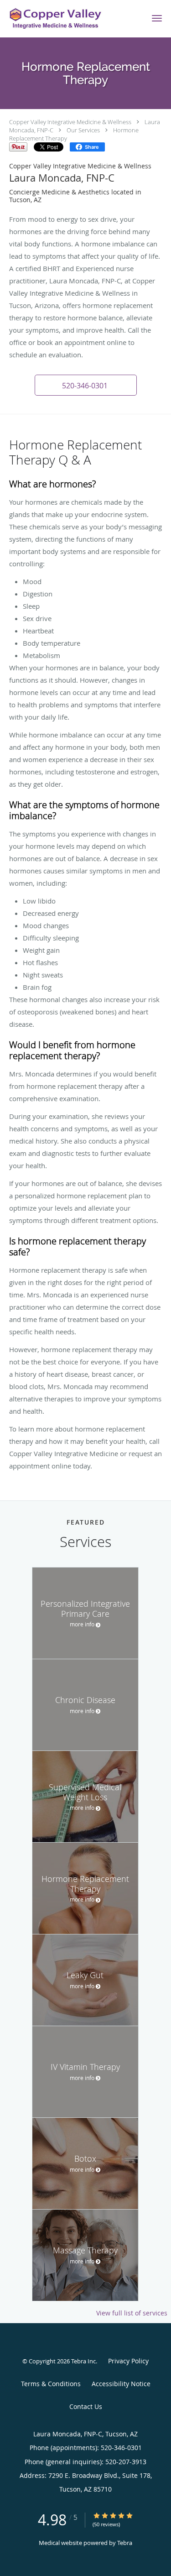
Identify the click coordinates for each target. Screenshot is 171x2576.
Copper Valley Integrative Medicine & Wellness (70, 122)
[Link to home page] (71, 19)
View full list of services (132, 2313)
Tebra (125, 2543)
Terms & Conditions (51, 2384)
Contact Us (86, 2406)
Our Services (83, 130)
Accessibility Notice (121, 2384)
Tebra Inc (83, 2361)
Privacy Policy (128, 2361)
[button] (157, 18)
